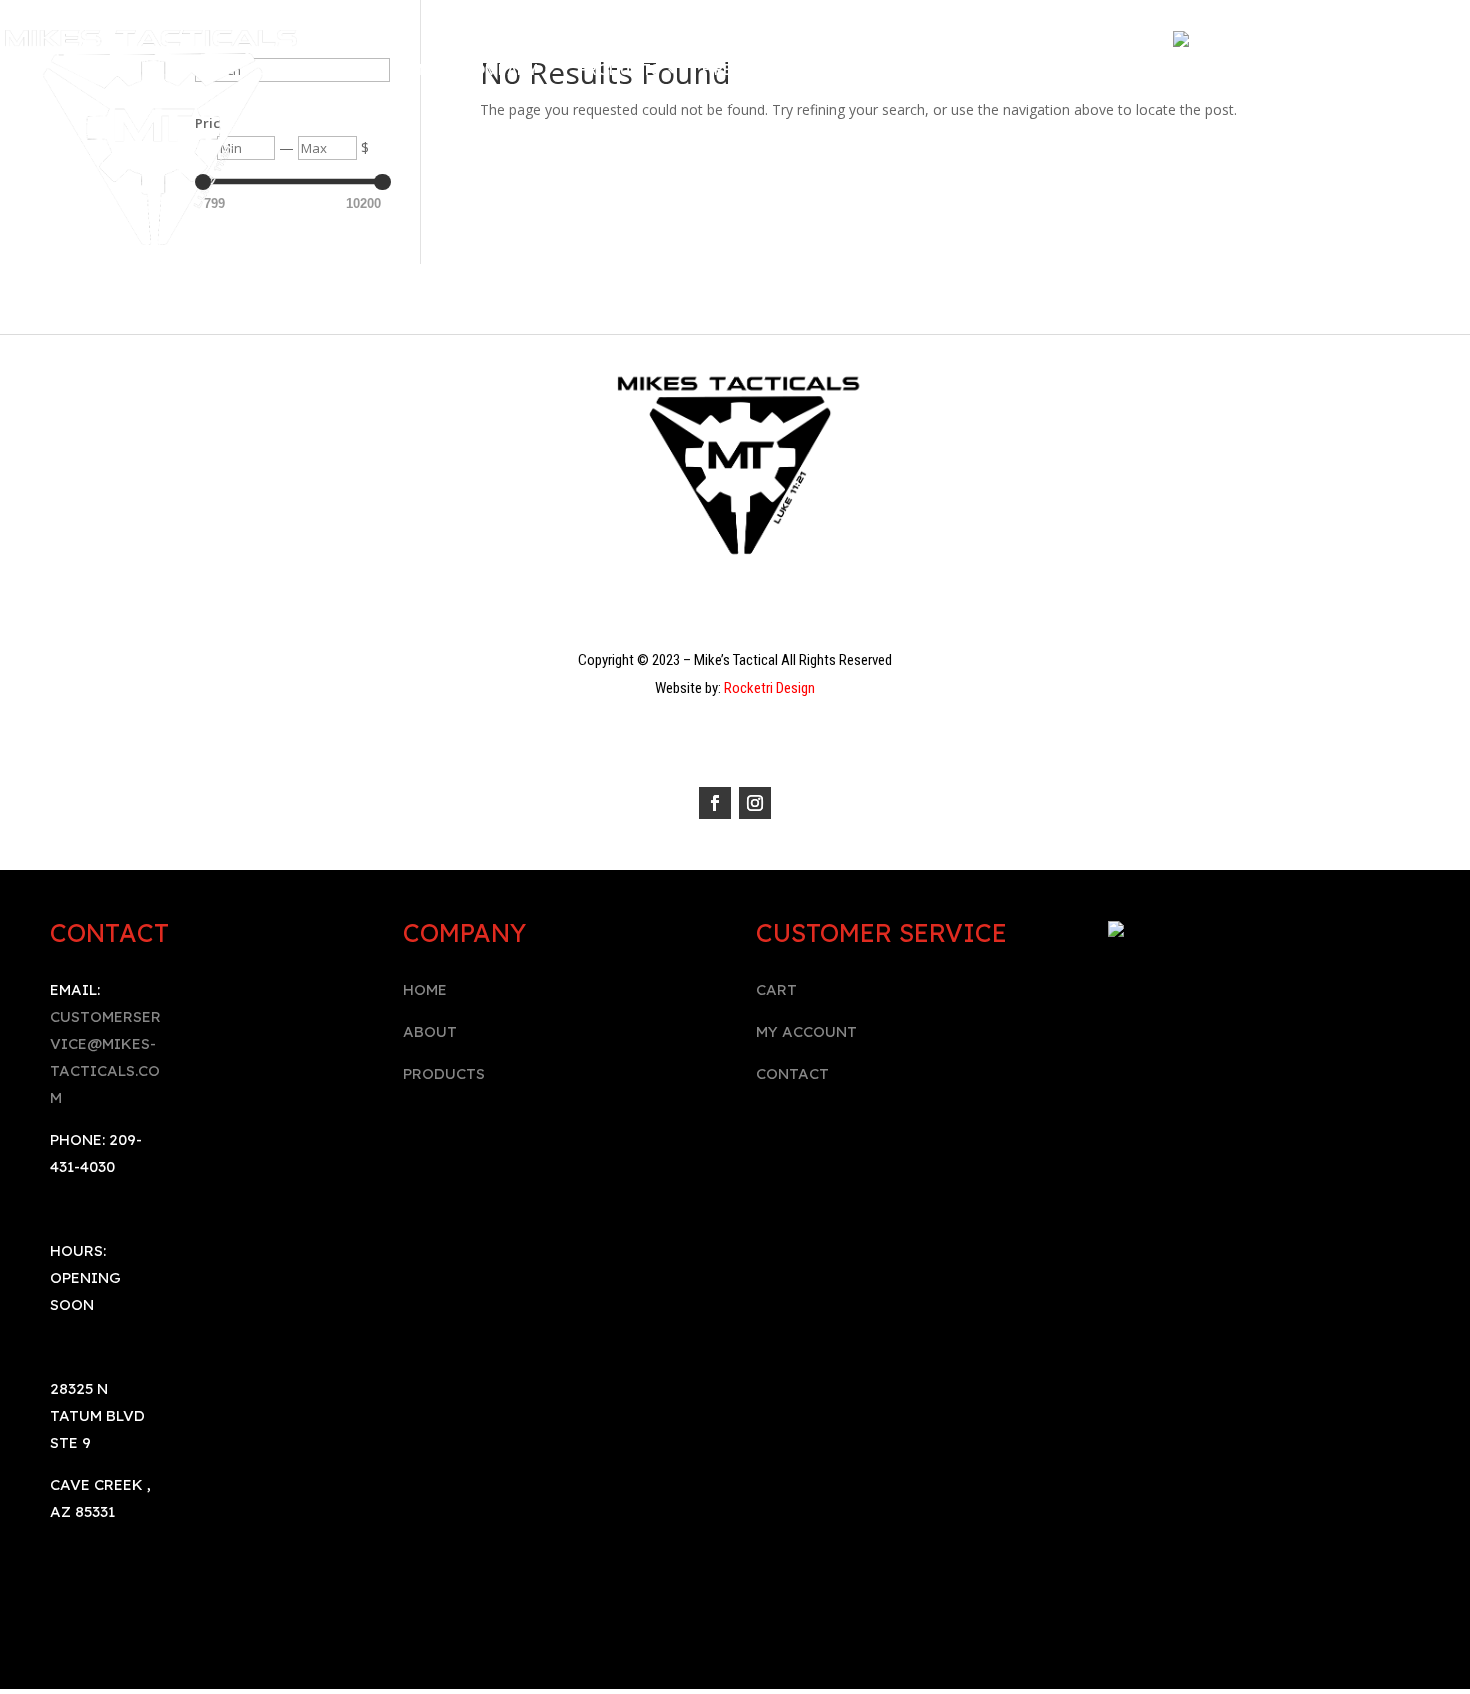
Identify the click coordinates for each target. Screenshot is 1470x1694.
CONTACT (792, 1073)
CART (776, 989)
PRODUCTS (444, 1073)
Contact (975, 71)
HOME (425, 989)
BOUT (435, 1031)
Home (417, 71)
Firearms (737, 71)
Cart (1055, 71)
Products (619, 71)
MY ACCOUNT (806, 1031)
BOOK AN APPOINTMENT (735, 101)
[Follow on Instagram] (755, 803)
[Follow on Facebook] (715, 803)
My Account (865, 71)
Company (499, 71)
